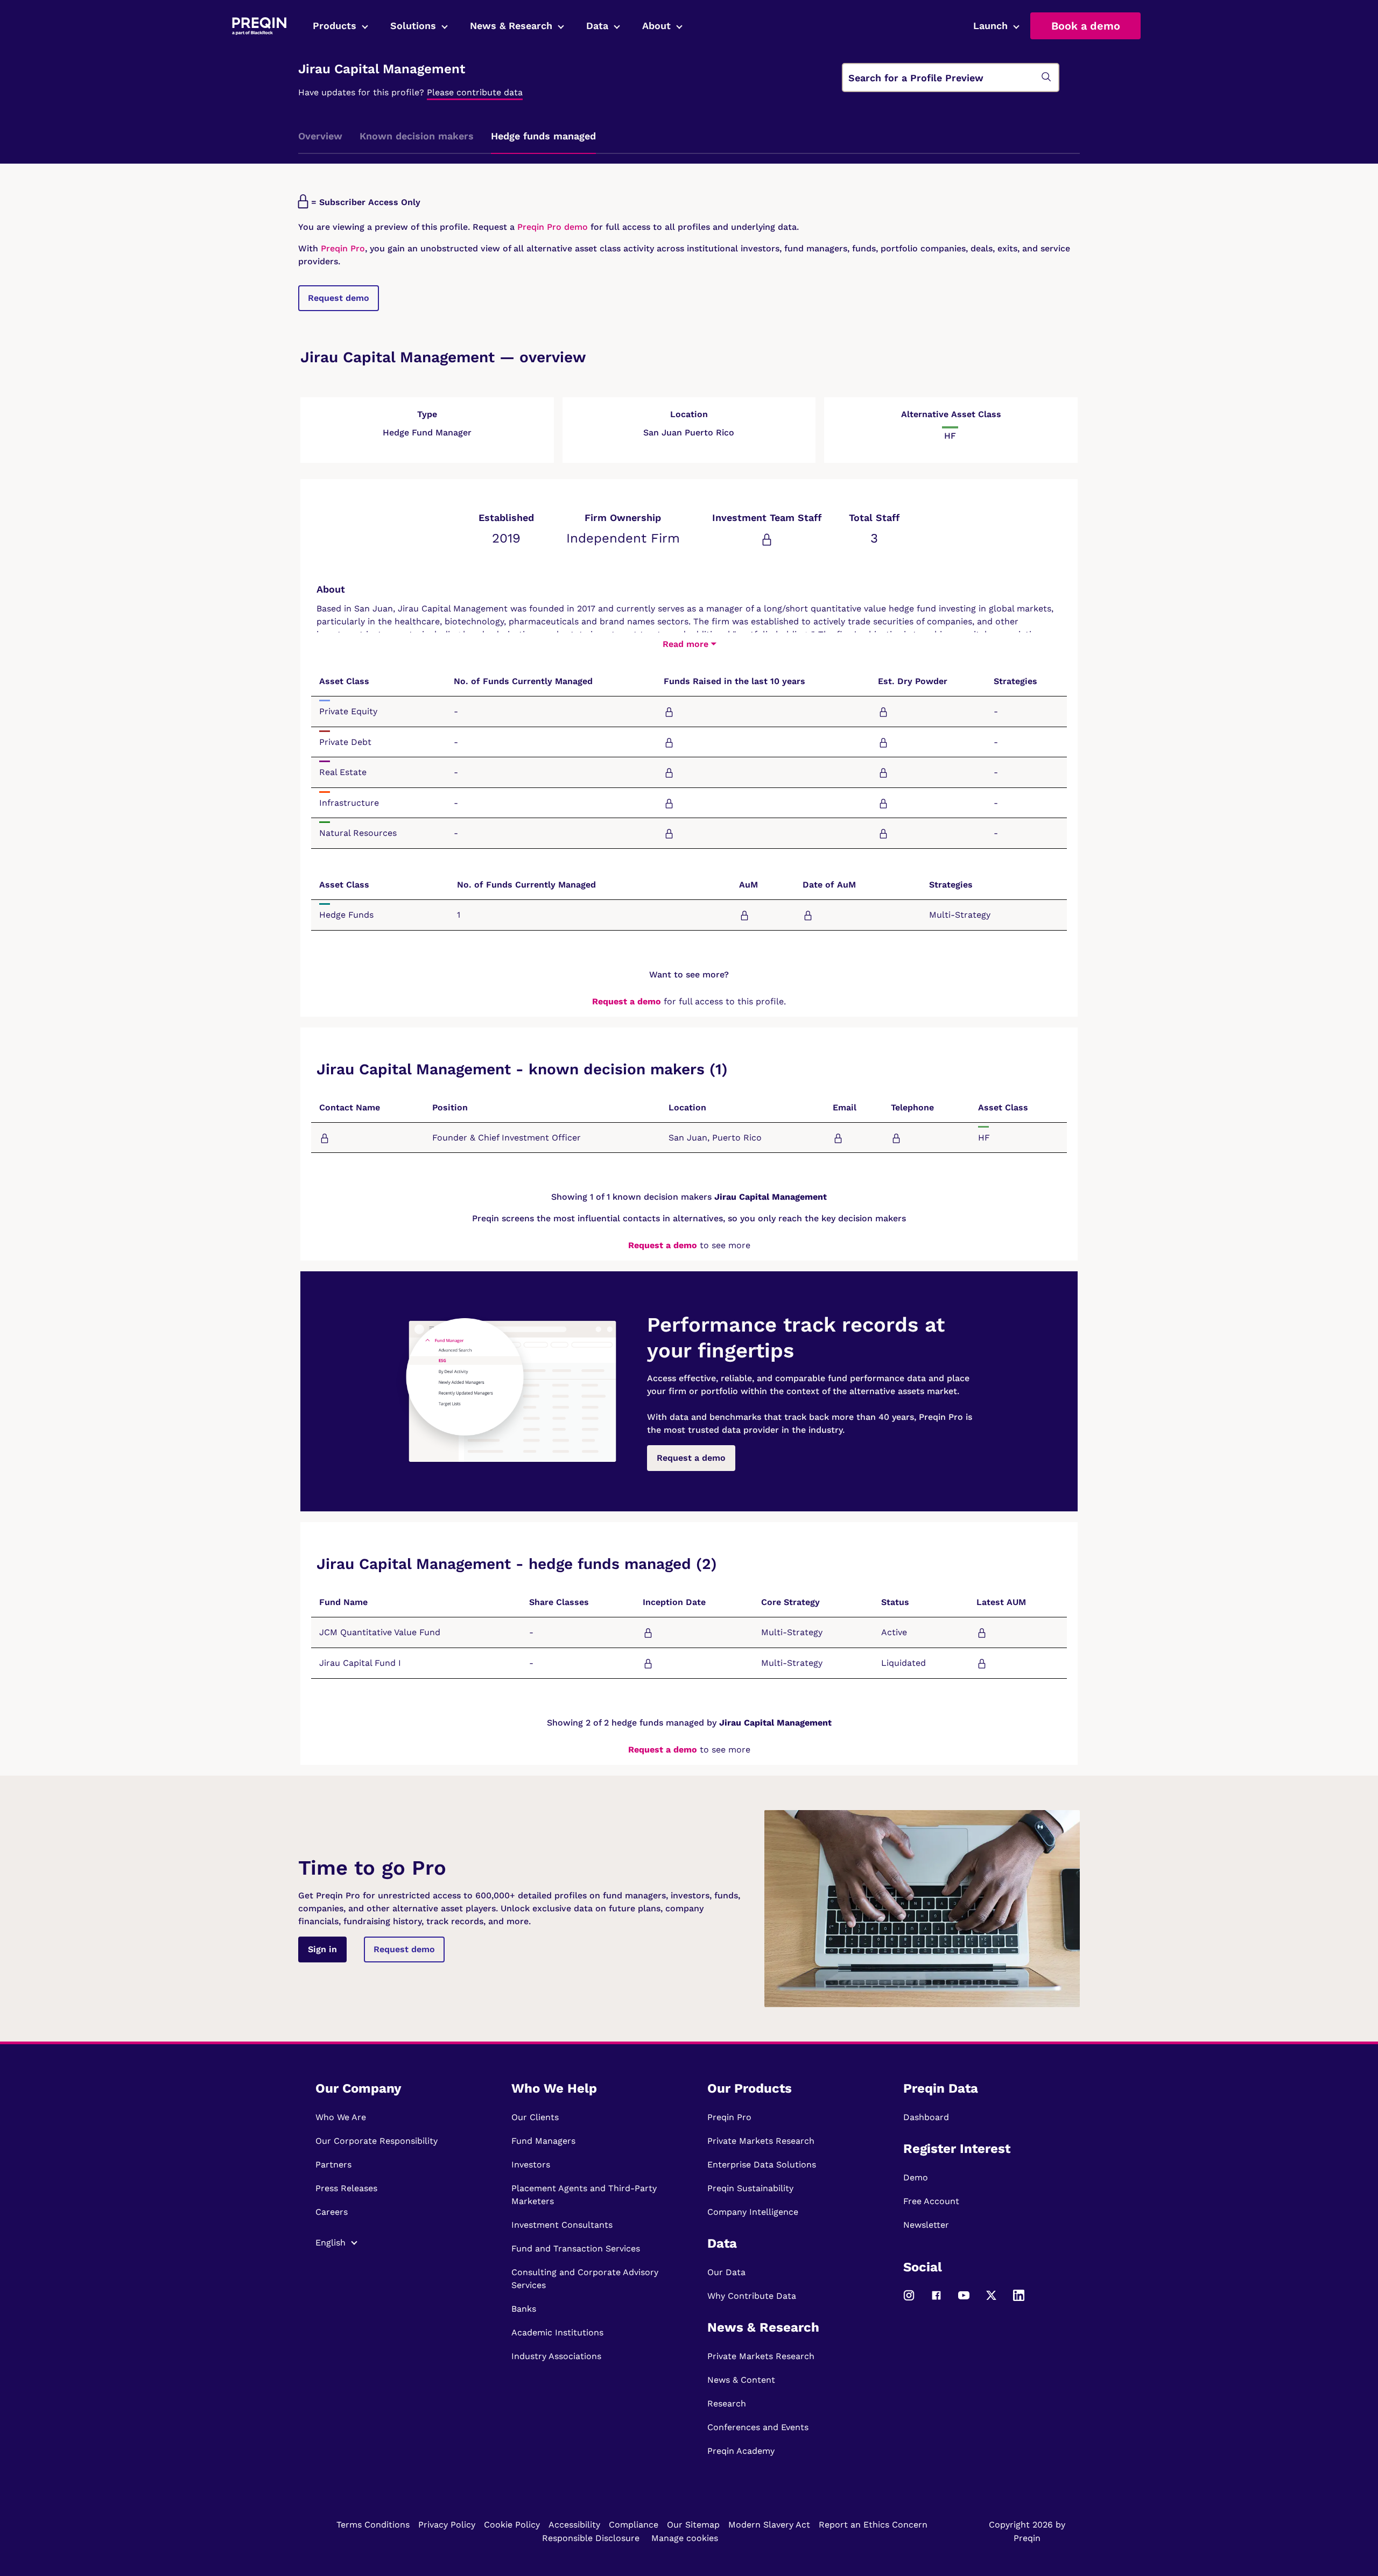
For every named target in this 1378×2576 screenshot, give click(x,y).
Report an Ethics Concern (873, 2525)
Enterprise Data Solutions (762, 2165)
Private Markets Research (761, 2141)
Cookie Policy (512, 2525)
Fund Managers (543, 2141)
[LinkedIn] (1019, 2300)
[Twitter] (991, 2300)
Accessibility (574, 2525)
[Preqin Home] (259, 26)
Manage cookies (685, 2538)
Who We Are (341, 2117)
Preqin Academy (741, 2451)
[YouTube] (964, 2300)
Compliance (634, 2525)
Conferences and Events (758, 2427)
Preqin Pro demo (553, 227)
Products (335, 26)
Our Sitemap (693, 2525)
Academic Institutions (557, 2332)
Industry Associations (556, 2356)
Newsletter (926, 2225)
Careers (332, 2212)
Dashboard (926, 2117)
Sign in (322, 1949)
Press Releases (346, 2188)
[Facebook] (936, 2300)
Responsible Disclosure (591, 2538)
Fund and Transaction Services (576, 2248)
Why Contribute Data (752, 2296)
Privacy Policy (447, 2525)
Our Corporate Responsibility (377, 2141)
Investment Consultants (562, 2225)
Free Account (931, 2201)
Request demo (339, 298)
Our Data (726, 2272)
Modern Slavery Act (769, 2525)
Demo (916, 2177)
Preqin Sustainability (750, 2188)
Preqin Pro (342, 248)
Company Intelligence (753, 2212)
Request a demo (627, 1001)
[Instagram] (909, 2300)
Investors (531, 2165)
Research (727, 2403)
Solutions (413, 26)
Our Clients (535, 2117)
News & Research (511, 26)
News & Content (741, 2380)
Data (597, 26)
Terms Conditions (373, 2525)
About (656, 26)
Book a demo (1086, 26)
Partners (333, 2165)
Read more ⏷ (689, 644)
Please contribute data (475, 92)
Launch (990, 26)
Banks (524, 2309)
